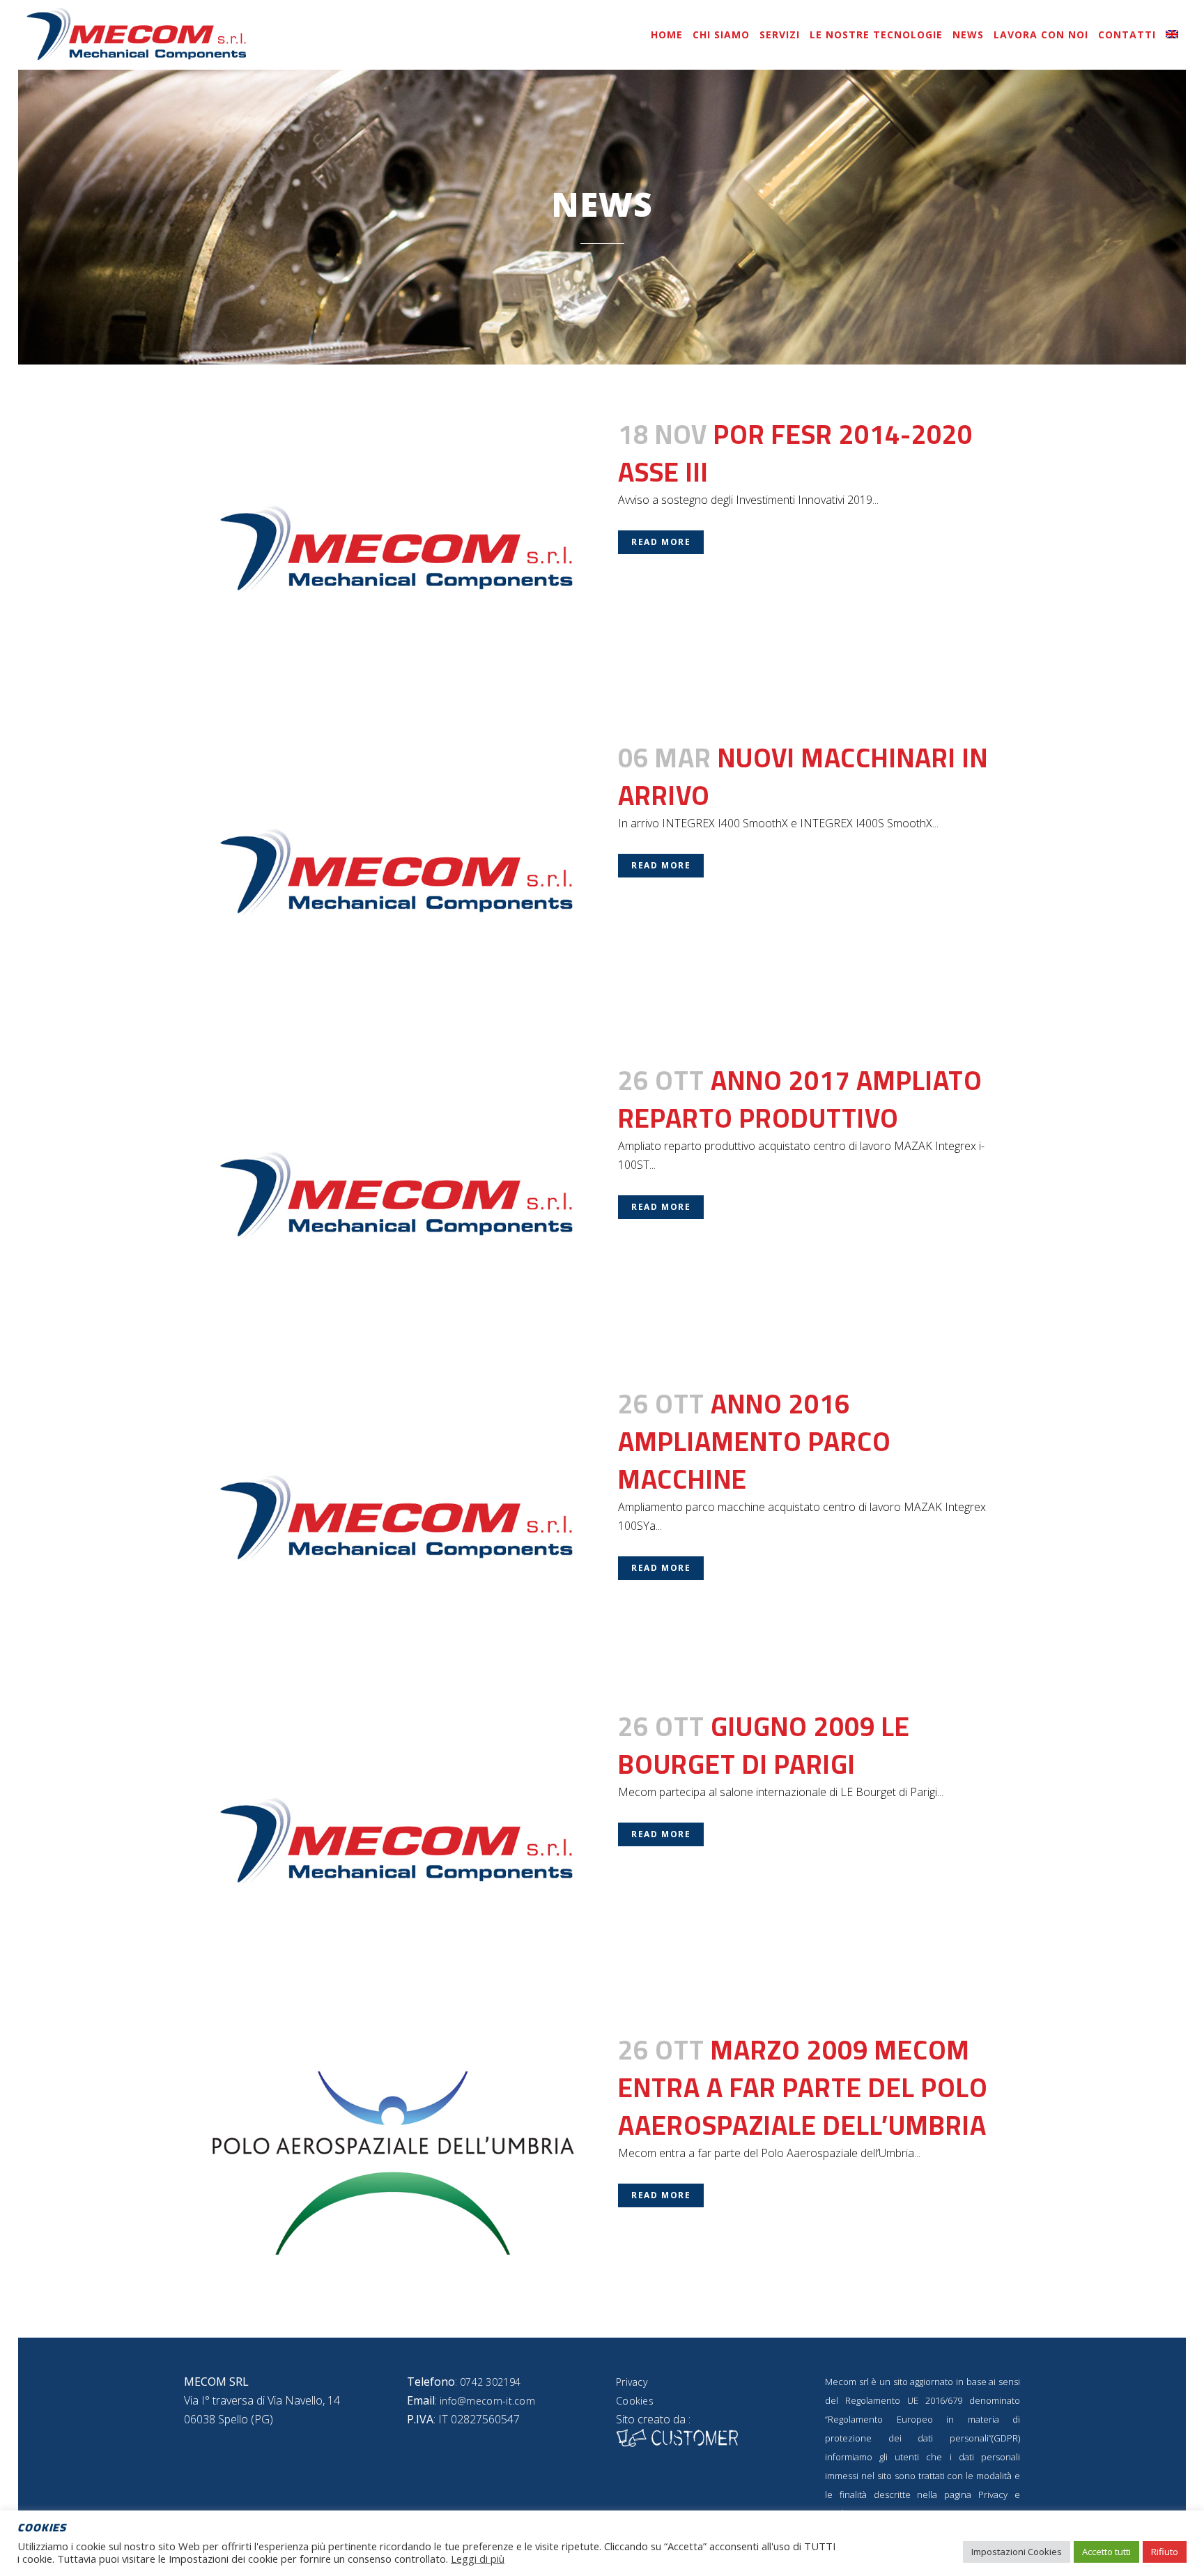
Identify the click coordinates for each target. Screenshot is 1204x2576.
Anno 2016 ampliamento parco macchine (755, 1441)
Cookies (635, 2401)
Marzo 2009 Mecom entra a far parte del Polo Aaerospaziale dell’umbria (803, 2087)
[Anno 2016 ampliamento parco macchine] (393, 1517)
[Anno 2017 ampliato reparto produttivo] (393, 1194)
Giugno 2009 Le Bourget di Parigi (764, 1745)
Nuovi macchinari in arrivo (803, 776)
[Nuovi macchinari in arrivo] (393, 871)
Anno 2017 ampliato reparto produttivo (800, 1099)
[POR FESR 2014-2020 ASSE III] (393, 547)
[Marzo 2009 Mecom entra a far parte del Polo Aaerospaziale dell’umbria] (393, 2163)
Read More (661, 542)
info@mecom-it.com (487, 2401)
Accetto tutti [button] (1106, 2552)
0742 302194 (490, 2382)
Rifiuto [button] (1165, 2552)
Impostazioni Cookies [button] (1017, 2552)
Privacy (632, 2382)
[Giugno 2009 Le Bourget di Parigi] (393, 1840)
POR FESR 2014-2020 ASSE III (795, 453)
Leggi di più (478, 2559)
